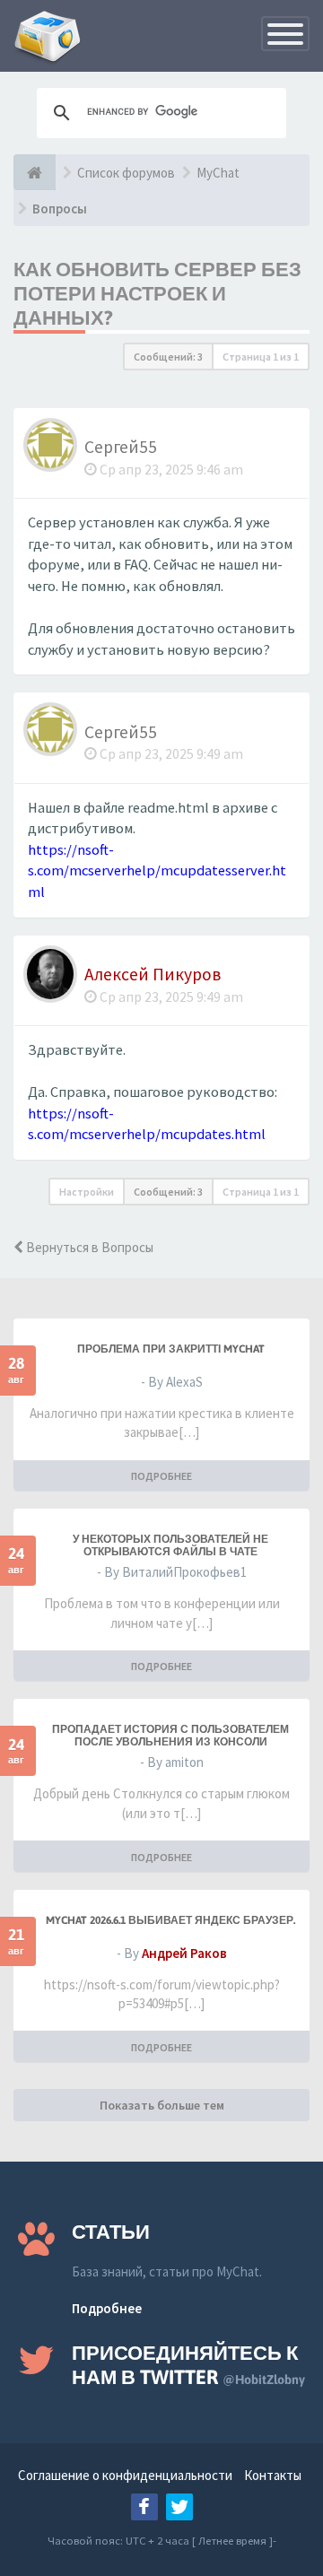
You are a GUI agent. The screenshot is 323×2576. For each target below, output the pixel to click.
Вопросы (60, 209)
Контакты (273, 2475)
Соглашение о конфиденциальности (125, 2475)
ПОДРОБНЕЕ (161, 1476)
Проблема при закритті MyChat (171, 1349)
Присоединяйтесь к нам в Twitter (188, 2365)
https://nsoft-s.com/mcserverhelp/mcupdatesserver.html (157, 871)
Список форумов (126, 173)
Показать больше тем (162, 2105)
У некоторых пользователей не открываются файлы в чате (170, 1545)
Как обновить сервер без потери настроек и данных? (157, 293)
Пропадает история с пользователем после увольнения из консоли (170, 1736)
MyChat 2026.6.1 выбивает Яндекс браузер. (170, 1920)
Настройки (87, 1192)
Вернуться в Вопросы (88, 1247)
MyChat (218, 173)
